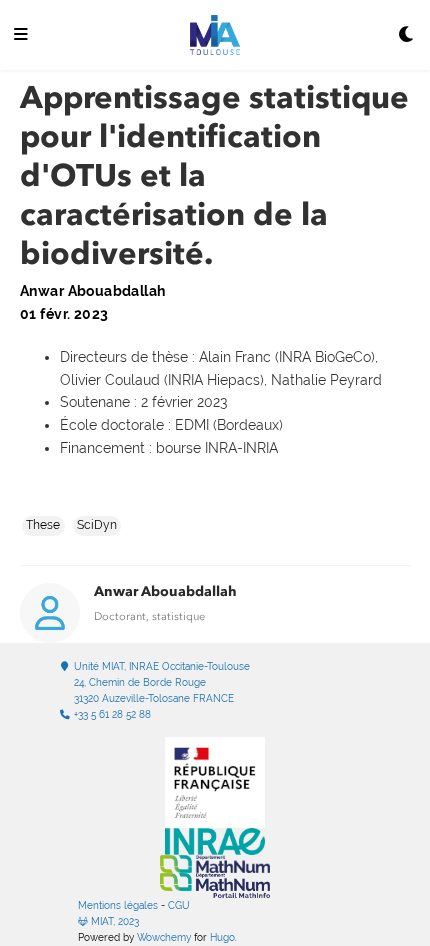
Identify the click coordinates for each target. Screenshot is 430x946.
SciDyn (97, 525)
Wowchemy (164, 937)
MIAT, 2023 (113, 921)
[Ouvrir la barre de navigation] (21, 35)
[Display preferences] (407, 35)
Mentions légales (118, 905)
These (43, 525)
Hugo (222, 937)
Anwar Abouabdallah (165, 591)
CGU (179, 905)
